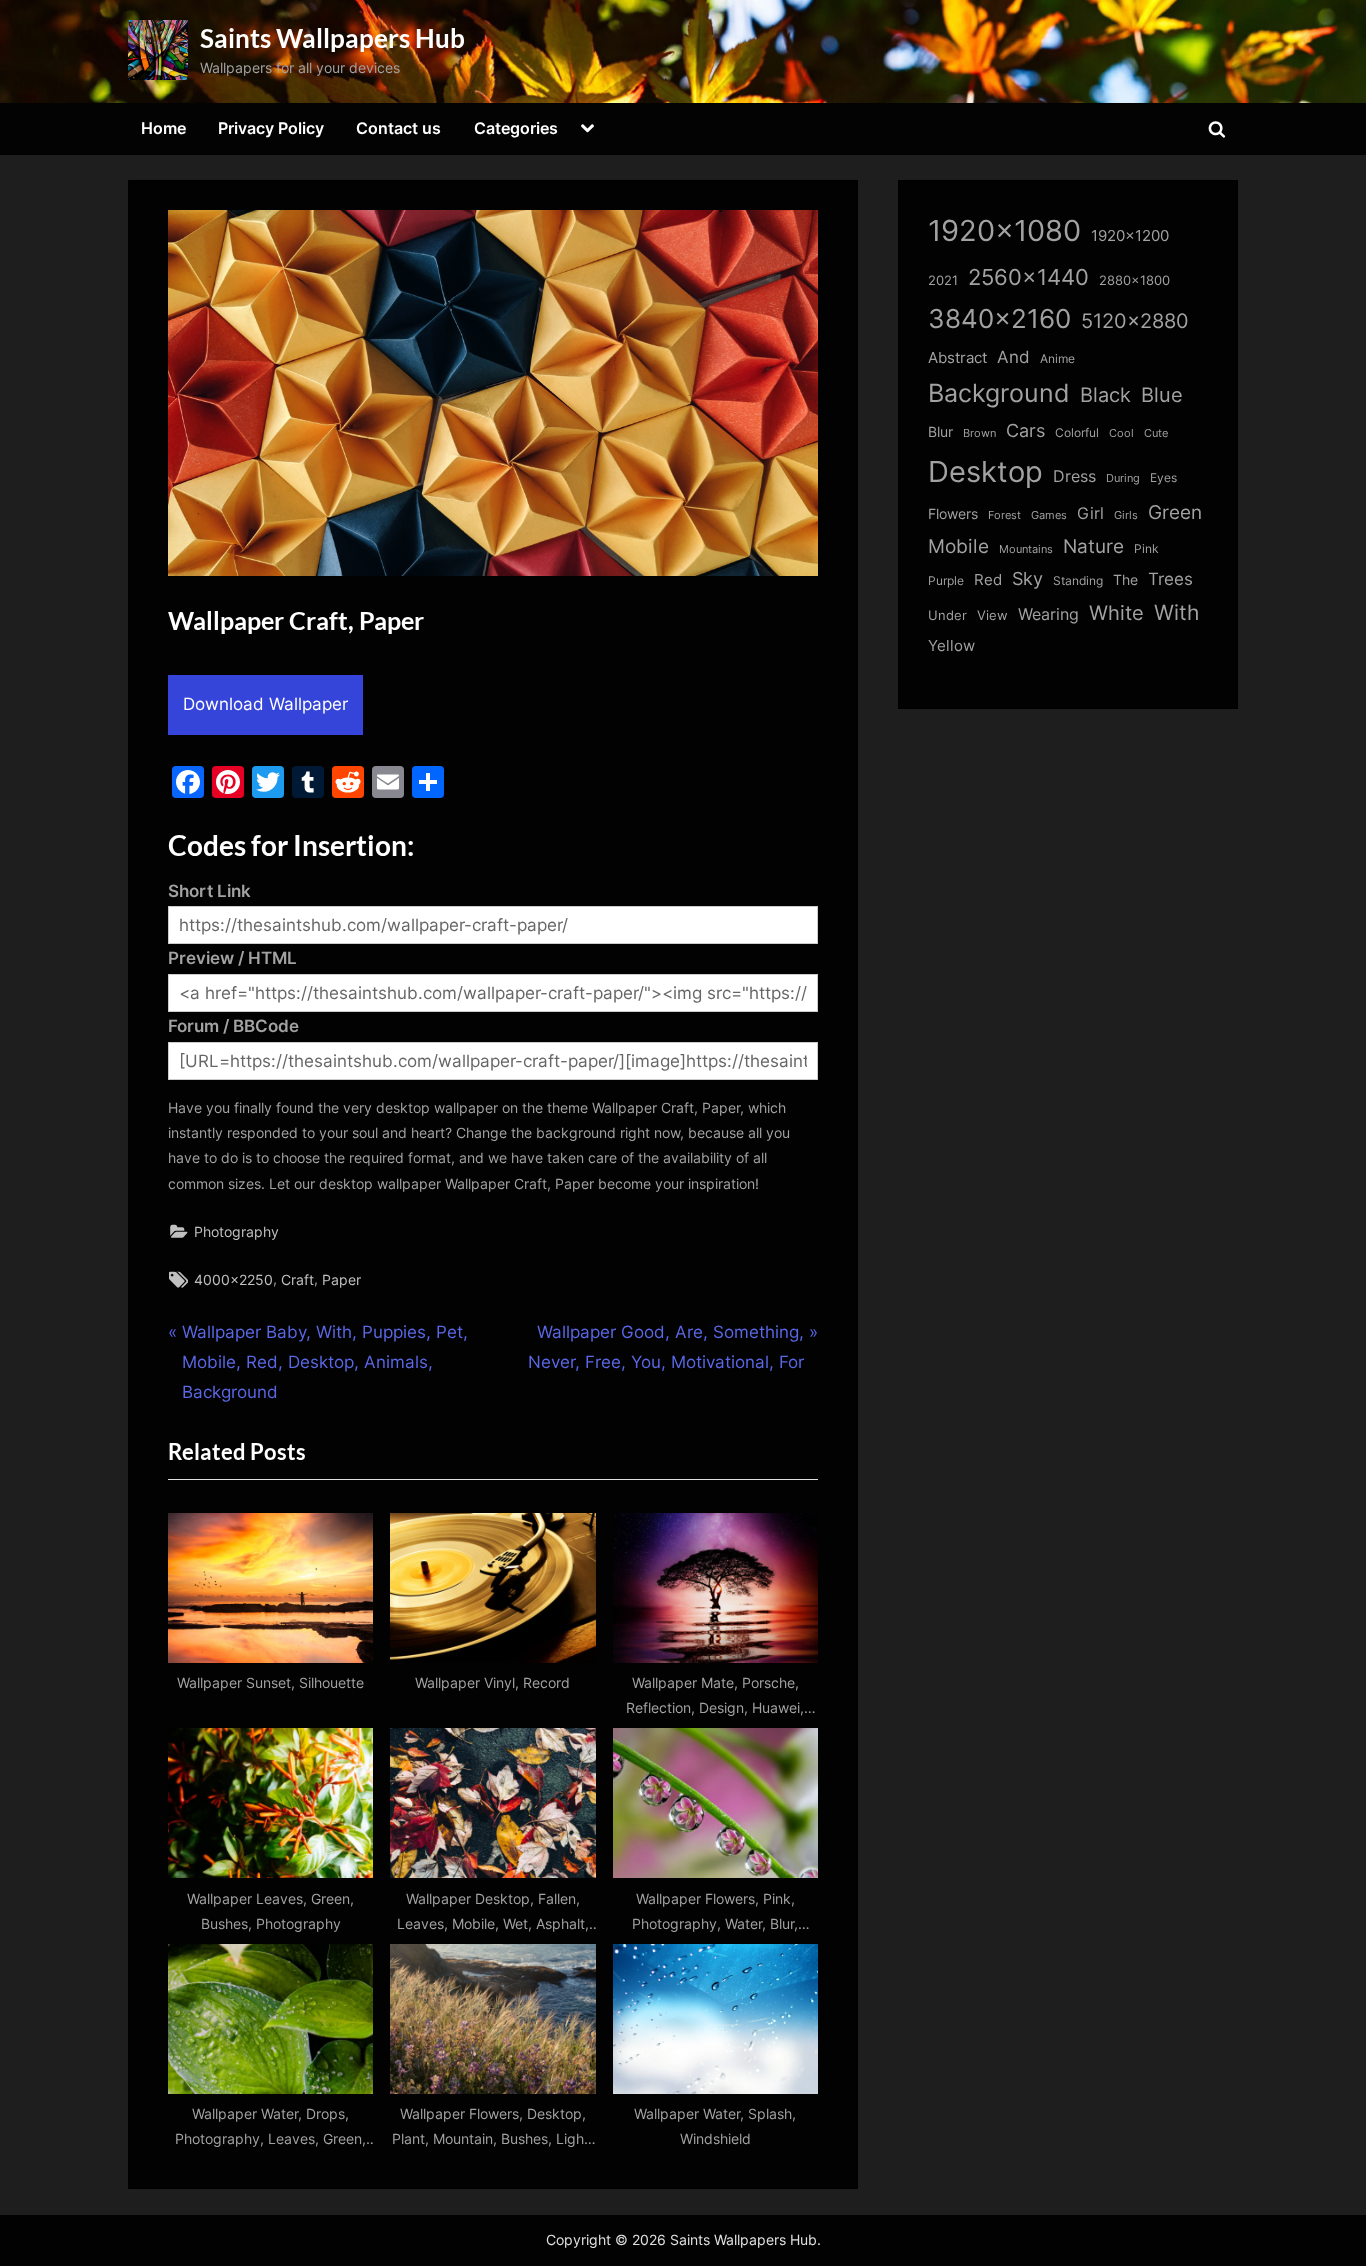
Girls (1126, 515)
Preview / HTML (232, 958)
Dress (1074, 476)
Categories (516, 128)
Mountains (1026, 549)
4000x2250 (233, 1279)
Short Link (209, 891)
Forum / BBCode (233, 1026)
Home (163, 128)
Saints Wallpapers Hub (332, 38)
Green (1175, 512)
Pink (1146, 548)
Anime (1057, 358)
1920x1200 (1130, 236)
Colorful (1077, 432)
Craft (297, 1279)
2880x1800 (1134, 280)
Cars (1025, 430)
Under (947, 615)
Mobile (958, 546)
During (1123, 478)
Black (1105, 395)
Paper (341, 1279)
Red (988, 579)
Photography (236, 1231)
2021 (943, 280)
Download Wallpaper (265, 704)
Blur (940, 432)
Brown (979, 433)
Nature (1093, 546)
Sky (1027, 578)
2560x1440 (1028, 276)
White (1116, 612)
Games (1049, 515)
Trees (1170, 579)
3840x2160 (999, 318)
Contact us (398, 128)
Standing (1078, 580)
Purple (946, 581)
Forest (1004, 515)
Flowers (953, 514)
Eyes (1163, 477)
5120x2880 (1135, 321)
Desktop (985, 471)
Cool (1121, 433)
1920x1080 (1004, 230)
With (1176, 612)
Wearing (1048, 614)
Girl (1090, 513)
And (1013, 356)
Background (999, 393)
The (1125, 579)
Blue (1162, 394)
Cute (1156, 433)
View (992, 615)
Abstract (957, 357)
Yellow (951, 646)
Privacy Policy (271, 128)
